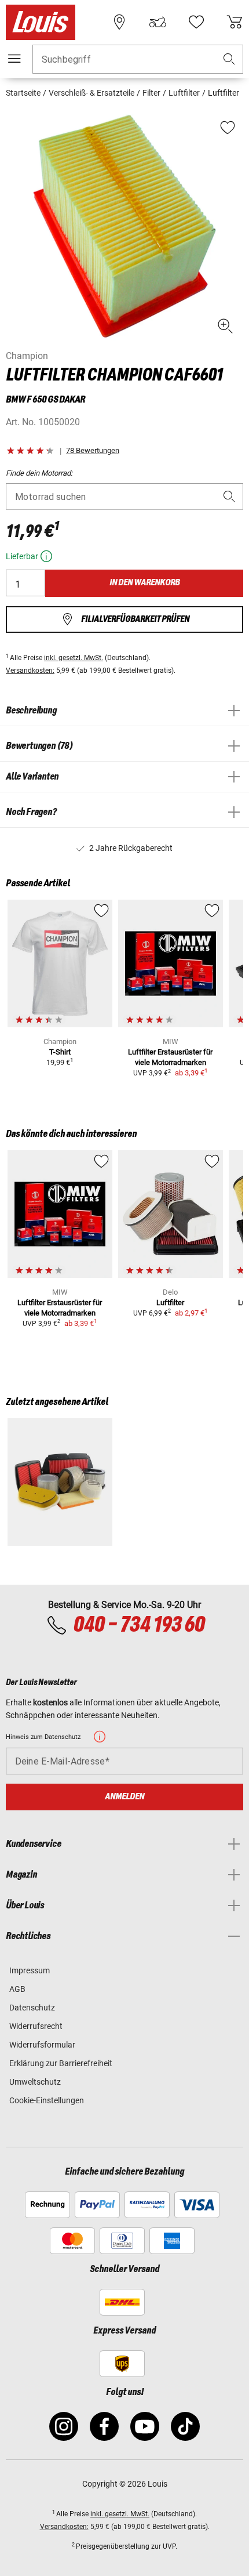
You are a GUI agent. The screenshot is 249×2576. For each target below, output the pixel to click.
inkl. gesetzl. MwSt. (74, 658)
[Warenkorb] (235, 22)
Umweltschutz (35, 2082)
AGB (17, 1989)
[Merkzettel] (196, 22)
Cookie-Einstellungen (47, 2100)
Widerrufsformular (42, 2045)
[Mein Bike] (158, 22)
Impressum (30, 1970)
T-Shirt (60, 1052)
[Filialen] (119, 22)
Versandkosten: (30, 671)
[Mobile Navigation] (14, 59)
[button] (229, 59)
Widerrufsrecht (36, 2026)
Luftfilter (170, 1303)
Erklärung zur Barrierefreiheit (61, 2063)
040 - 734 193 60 (139, 1625)
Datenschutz (32, 2008)
